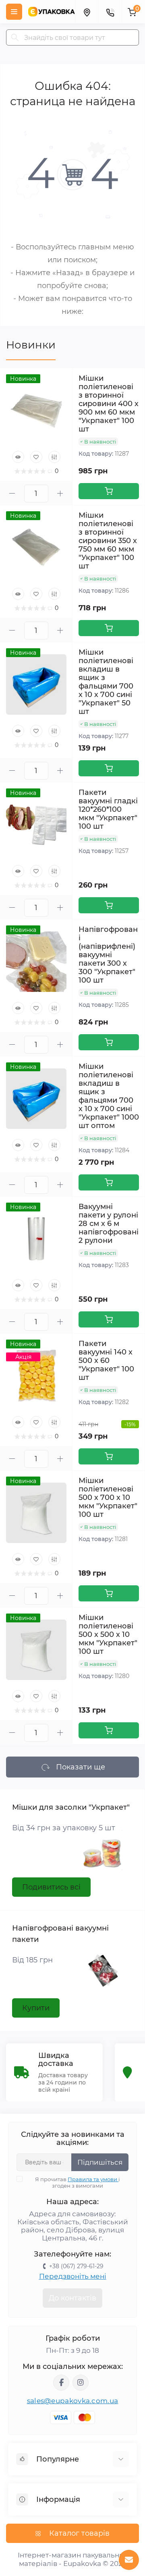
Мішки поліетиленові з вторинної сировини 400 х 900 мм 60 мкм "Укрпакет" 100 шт (109, 404)
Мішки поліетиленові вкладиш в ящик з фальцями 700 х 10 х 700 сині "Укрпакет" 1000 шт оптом (109, 1096)
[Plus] (60, 493)
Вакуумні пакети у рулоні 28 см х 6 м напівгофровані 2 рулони (109, 1224)
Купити (36, 2008)
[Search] (15, 37)
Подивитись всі (51, 1887)
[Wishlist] (36, 457)
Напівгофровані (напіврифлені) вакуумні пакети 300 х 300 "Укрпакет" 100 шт (108, 955)
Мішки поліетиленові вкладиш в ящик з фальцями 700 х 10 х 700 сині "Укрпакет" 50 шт (106, 682)
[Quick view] (18, 457)
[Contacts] (110, 12)
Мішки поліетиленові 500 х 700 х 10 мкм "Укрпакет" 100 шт (108, 1497)
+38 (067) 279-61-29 (76, 2266)
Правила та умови (93, 2179)
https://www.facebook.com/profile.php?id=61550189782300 (61, 2383)
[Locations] (87, 12)
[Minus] (12, 493)
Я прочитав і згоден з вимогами (78, 2182)
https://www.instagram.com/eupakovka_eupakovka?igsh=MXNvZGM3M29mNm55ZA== (81, 2383)
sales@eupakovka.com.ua (73, 2401)
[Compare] (54, 457)
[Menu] (14, 12)
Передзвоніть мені (73, 2276)
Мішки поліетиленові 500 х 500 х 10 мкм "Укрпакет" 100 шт (108, 1634)
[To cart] (109, 491)
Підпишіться (100, 2162)
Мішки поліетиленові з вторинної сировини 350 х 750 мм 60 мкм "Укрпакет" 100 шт (108, 541)
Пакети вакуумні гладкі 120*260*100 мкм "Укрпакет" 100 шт (108, 809)
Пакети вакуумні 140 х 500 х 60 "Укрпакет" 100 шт (106, 1361)
